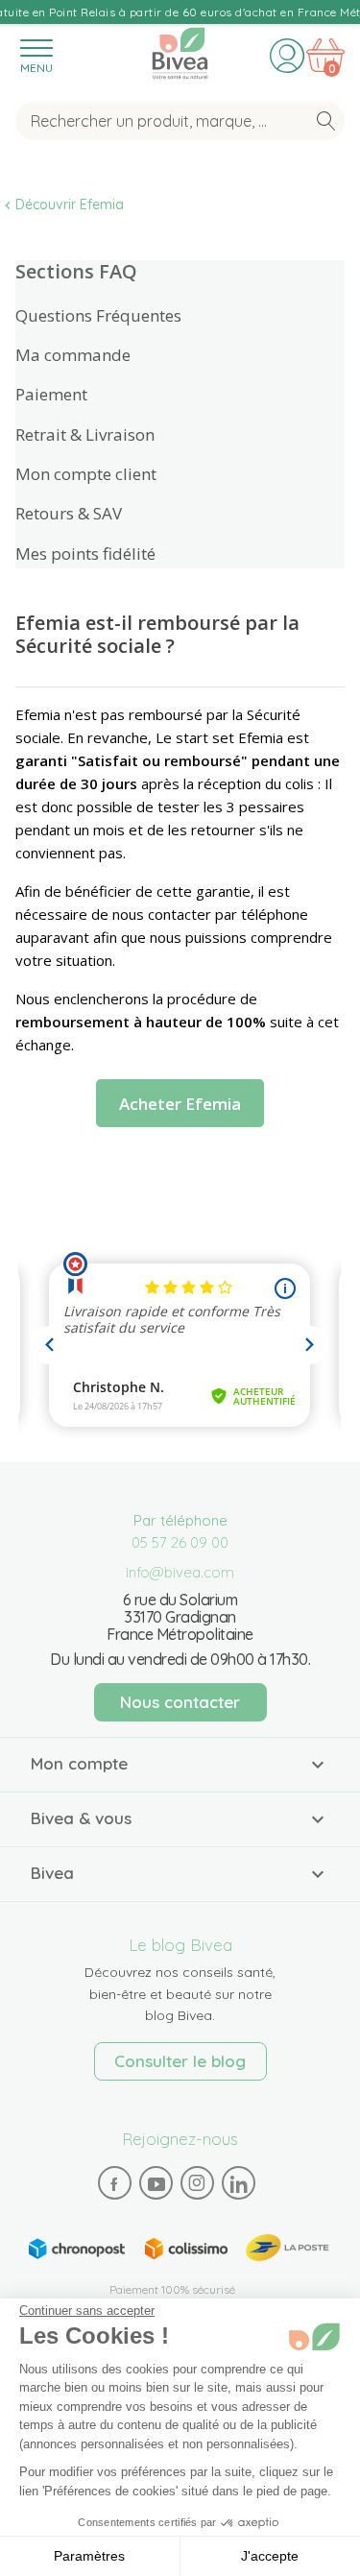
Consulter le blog (180, 2061)
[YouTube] (156, 2183)
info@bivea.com (180, 1572)
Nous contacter (180, 1702)
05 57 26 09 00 (180, 1542)
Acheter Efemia (180, 1104)
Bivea (180, 50)
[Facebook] (114, 2183)
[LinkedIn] (238, 2183)
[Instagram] (197, 2182)
